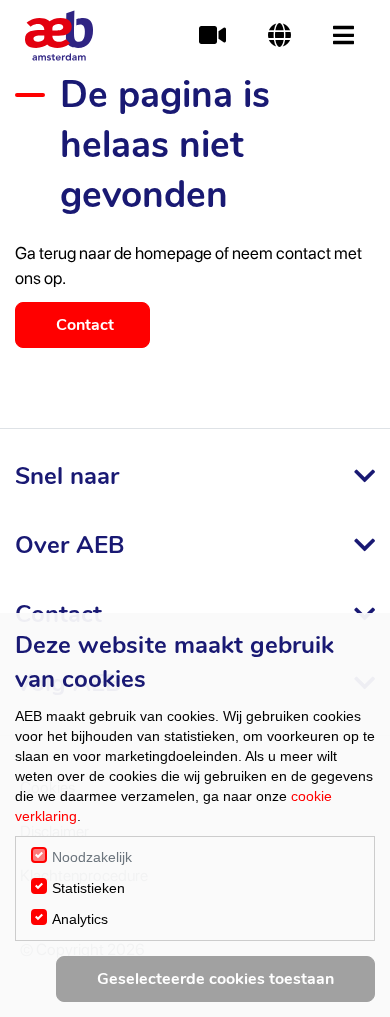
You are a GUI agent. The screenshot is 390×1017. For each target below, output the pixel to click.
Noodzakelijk (92, 857)
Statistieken (88, 888)
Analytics (80, 919)
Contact (85, 325)
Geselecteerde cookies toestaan (215, 979)
